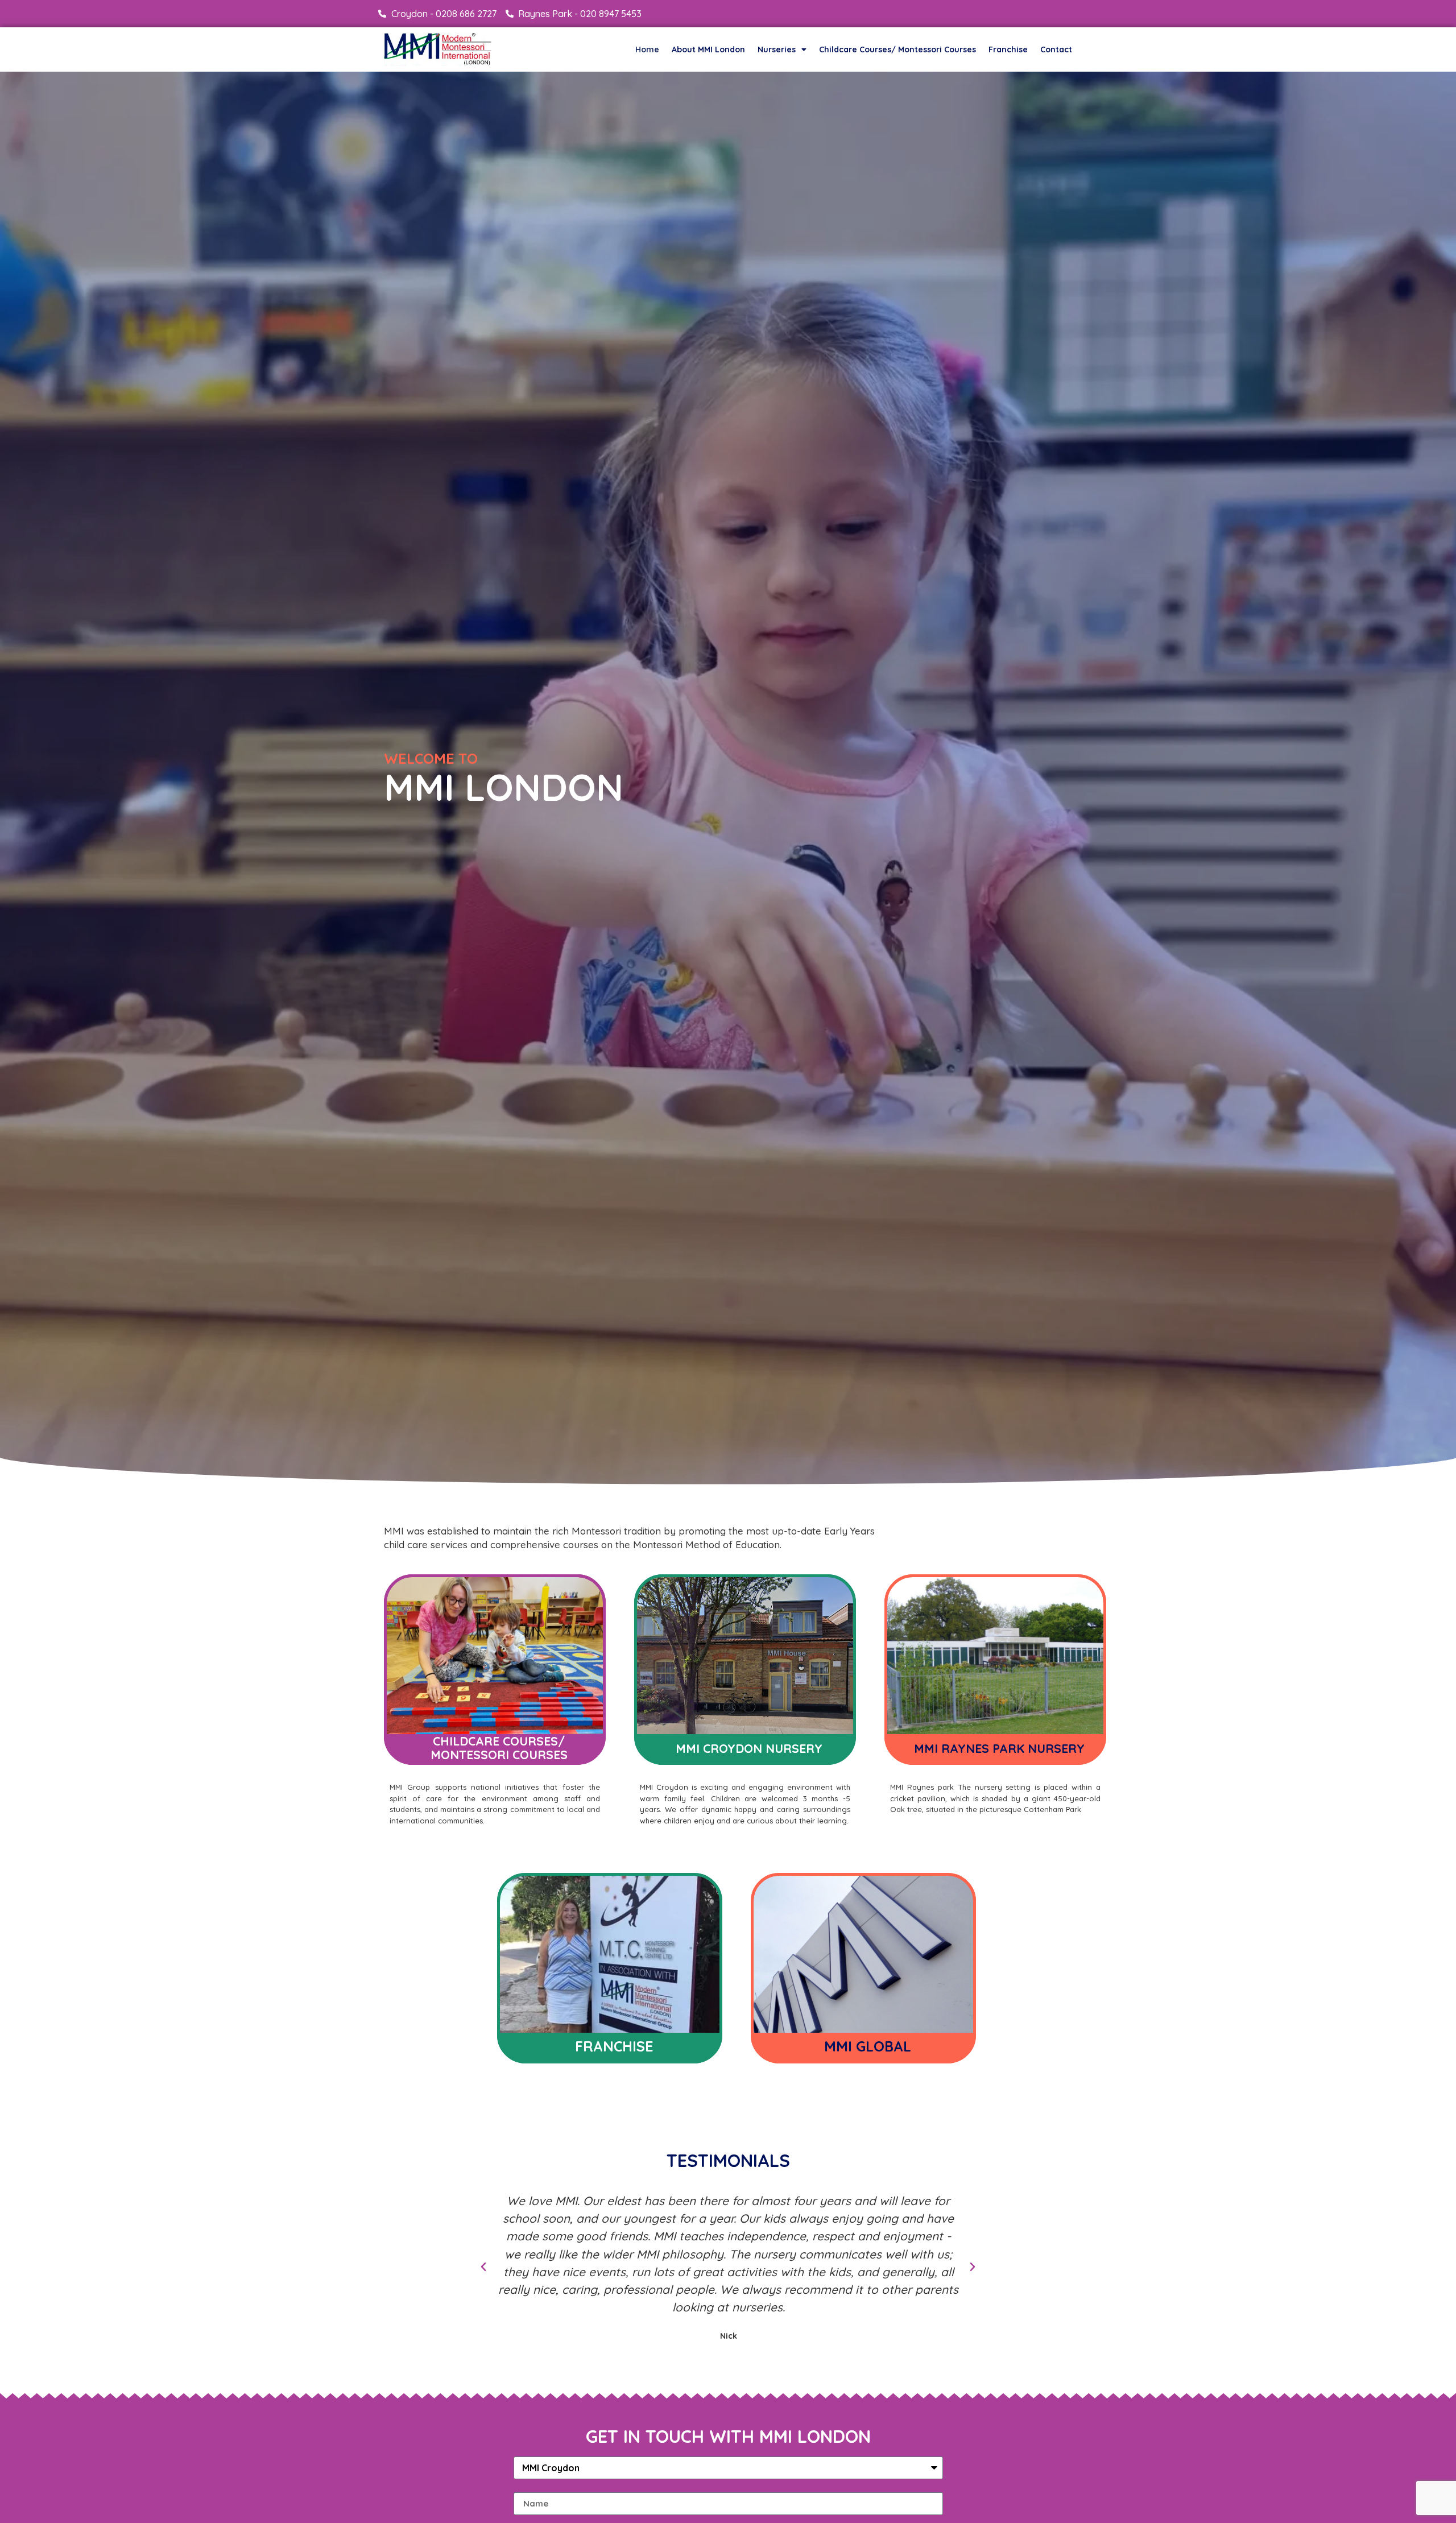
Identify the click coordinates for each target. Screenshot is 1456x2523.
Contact (1056, 49)
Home (647, 49)
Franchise (1008, 49)
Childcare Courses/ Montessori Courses (897, 49)
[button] (483, 2267)
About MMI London (708, 49)
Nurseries (777, 49)
